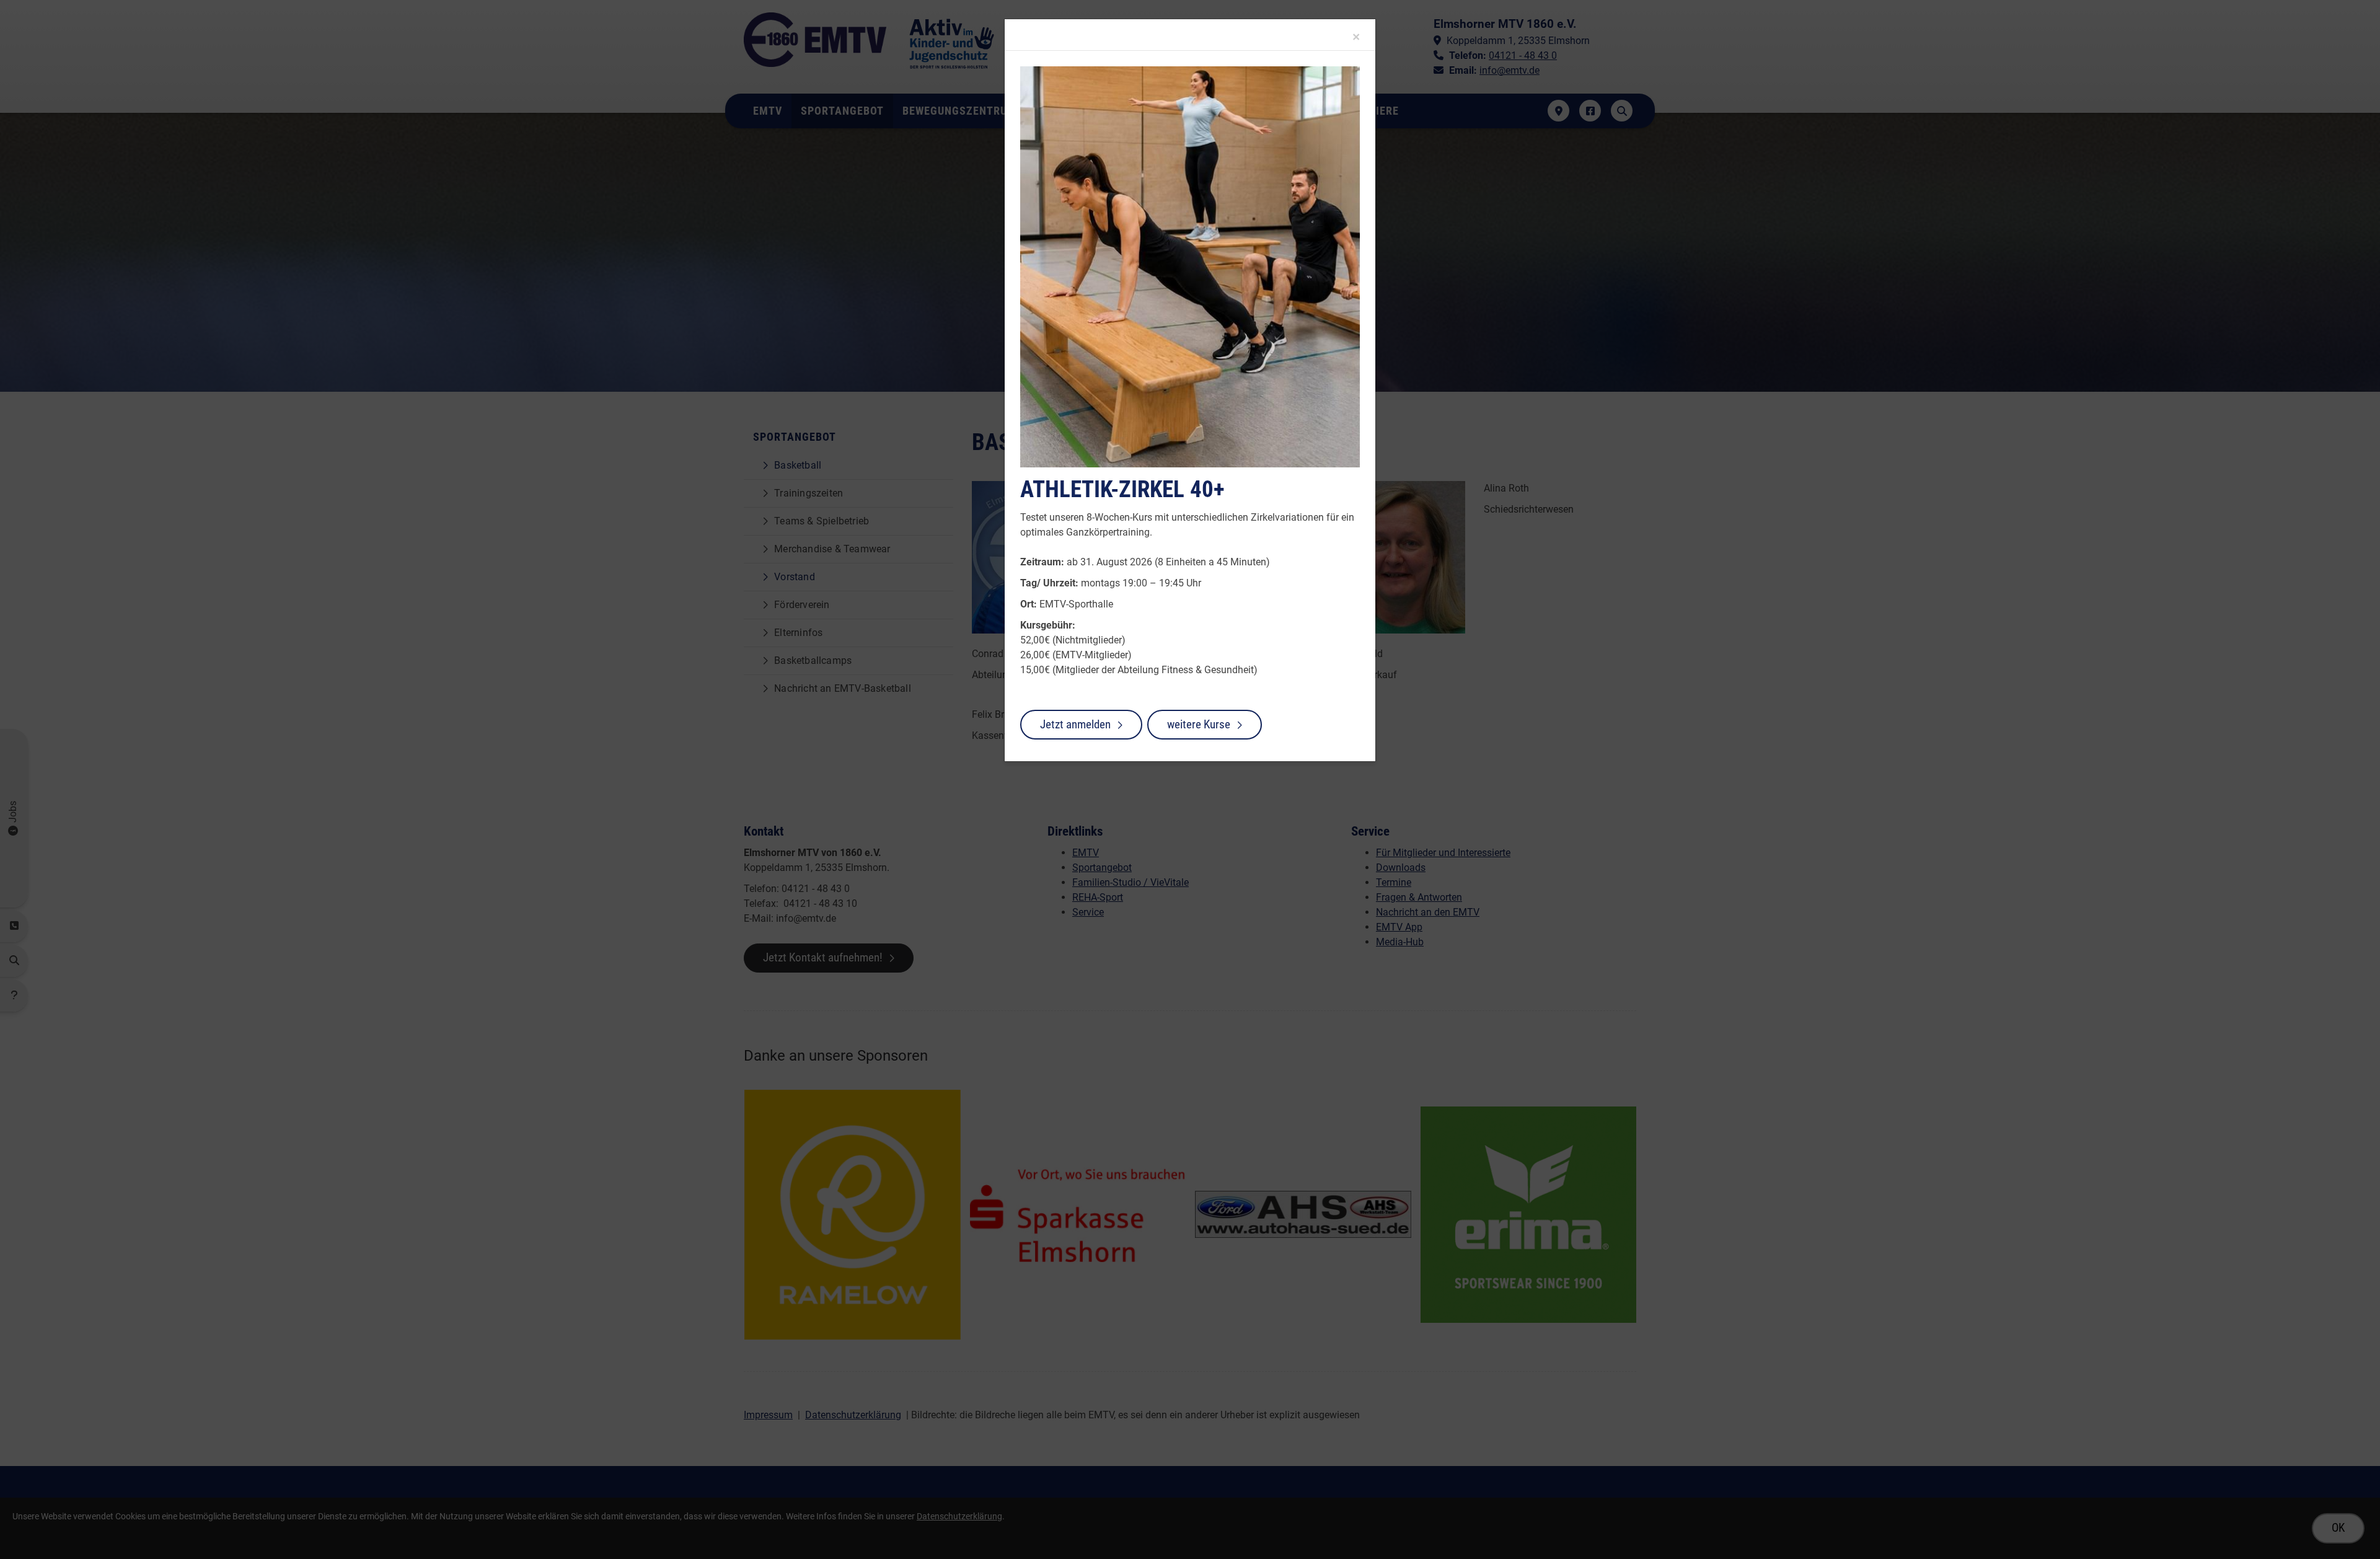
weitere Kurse (1199, 724)
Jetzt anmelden (1075, 724)
